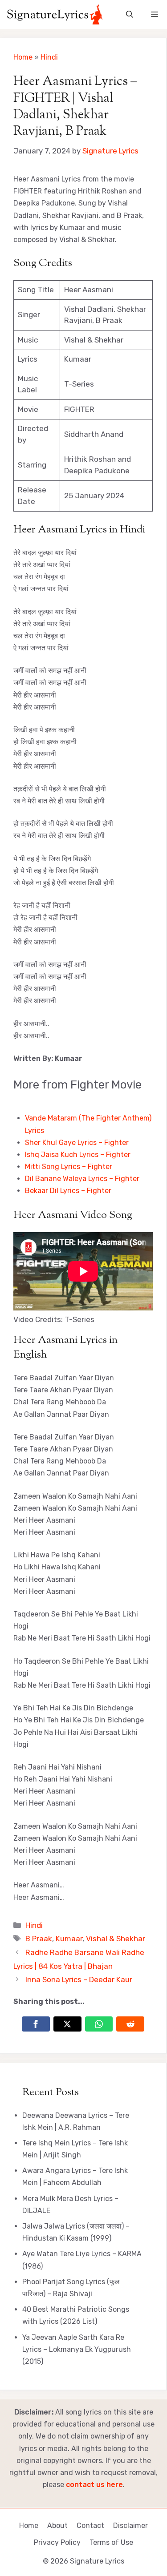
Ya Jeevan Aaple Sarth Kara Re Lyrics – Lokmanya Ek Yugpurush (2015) (77, 2349)
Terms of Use (111, 2542)
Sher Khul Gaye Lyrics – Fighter (77, 1143)
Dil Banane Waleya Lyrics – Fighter (82, 1179)
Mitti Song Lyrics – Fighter (69, 1167)
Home (23, 57)
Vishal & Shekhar (116, 1939)
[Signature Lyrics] (55, 14)
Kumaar (69, 1939)
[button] (130, 14)
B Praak (39, 1939)
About (57, 2526)
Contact (90, 2526)
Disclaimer (130, 2526)
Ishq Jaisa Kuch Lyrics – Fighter (78, 1155)
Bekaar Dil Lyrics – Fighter (68, 1191)
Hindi (49, 57)
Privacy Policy (57, 2542)
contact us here (94, 2485)
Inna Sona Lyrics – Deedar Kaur (79, 1979)
